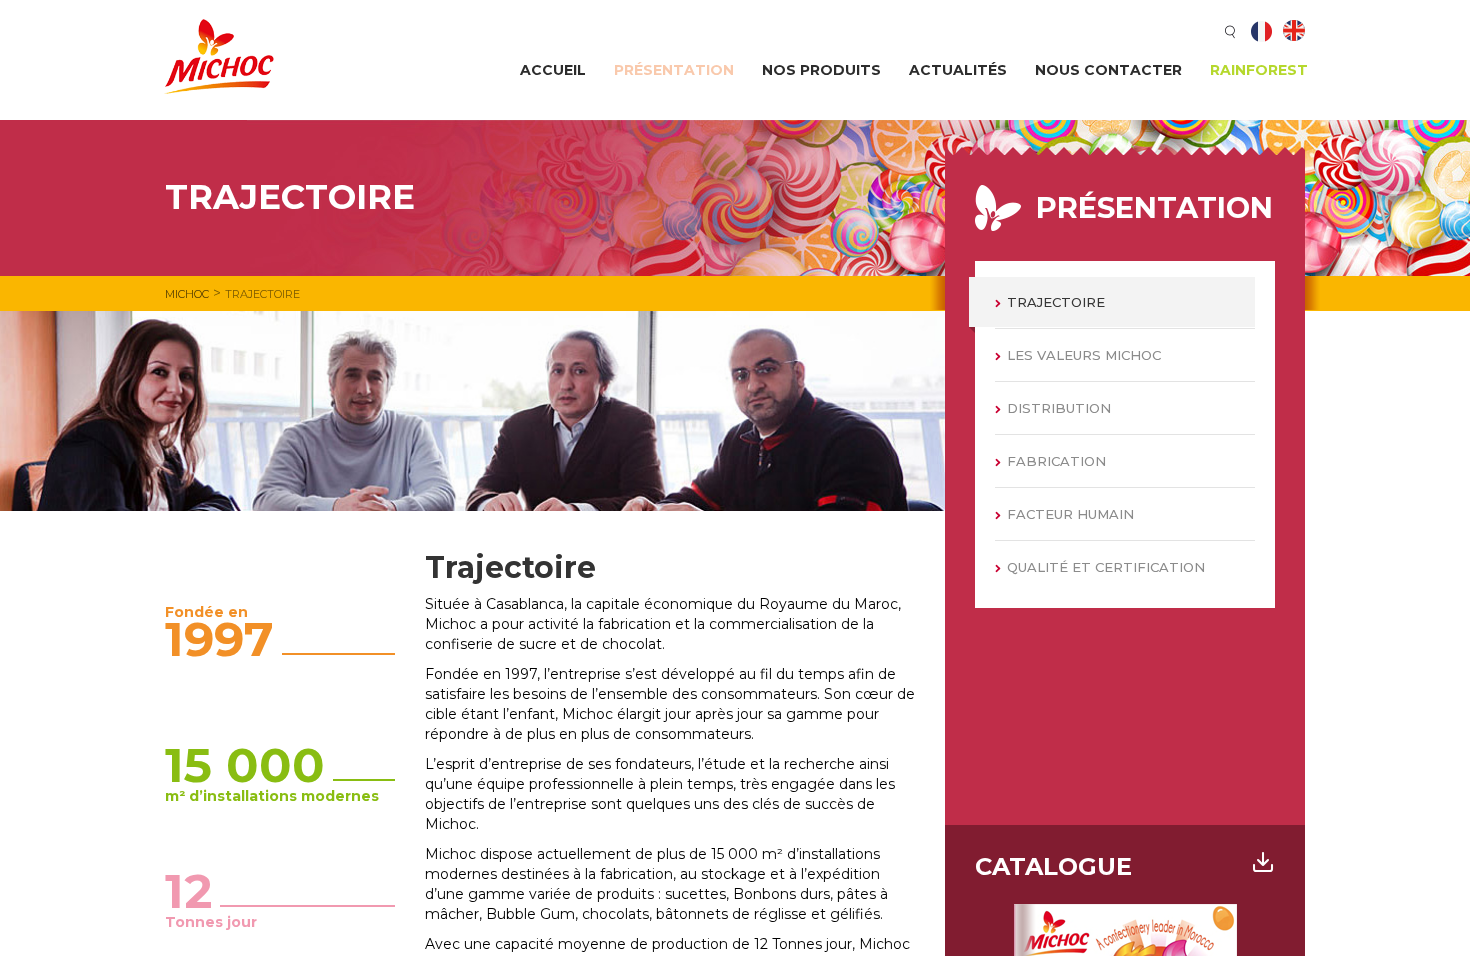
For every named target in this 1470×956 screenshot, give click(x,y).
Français (1262, 31)
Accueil (553, 70)
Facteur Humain (1070, 514)
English (1294, 31)
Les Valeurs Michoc (1084, 355)
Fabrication (1056, 461)
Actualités (958, 70)
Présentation (674, 70)
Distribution (1059, 408)
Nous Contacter (1108, 70)
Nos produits (821, 70)
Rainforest (1259, 70)
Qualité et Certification (1106, 567)
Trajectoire (1056, 302)
